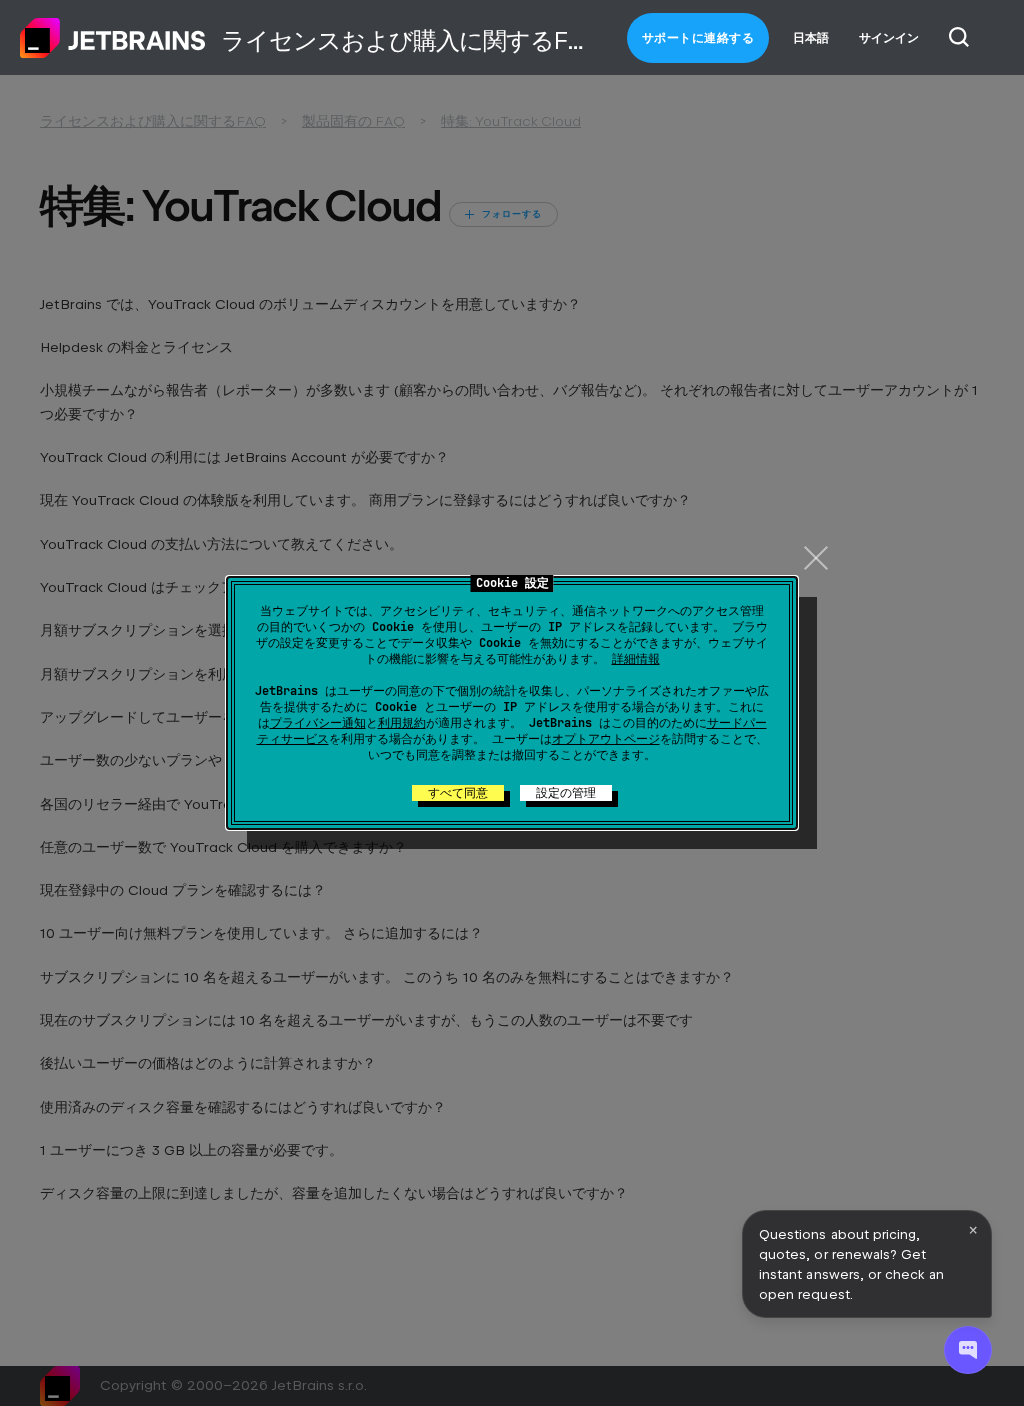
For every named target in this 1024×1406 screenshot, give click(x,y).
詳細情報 (636, 659)
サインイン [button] (889, 38)
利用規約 (402, 723)
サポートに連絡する (698, 38)
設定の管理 (566, 793)
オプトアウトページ (606, 739)
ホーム (113, 38)
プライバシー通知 (318, 723)
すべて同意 (458, 793)
